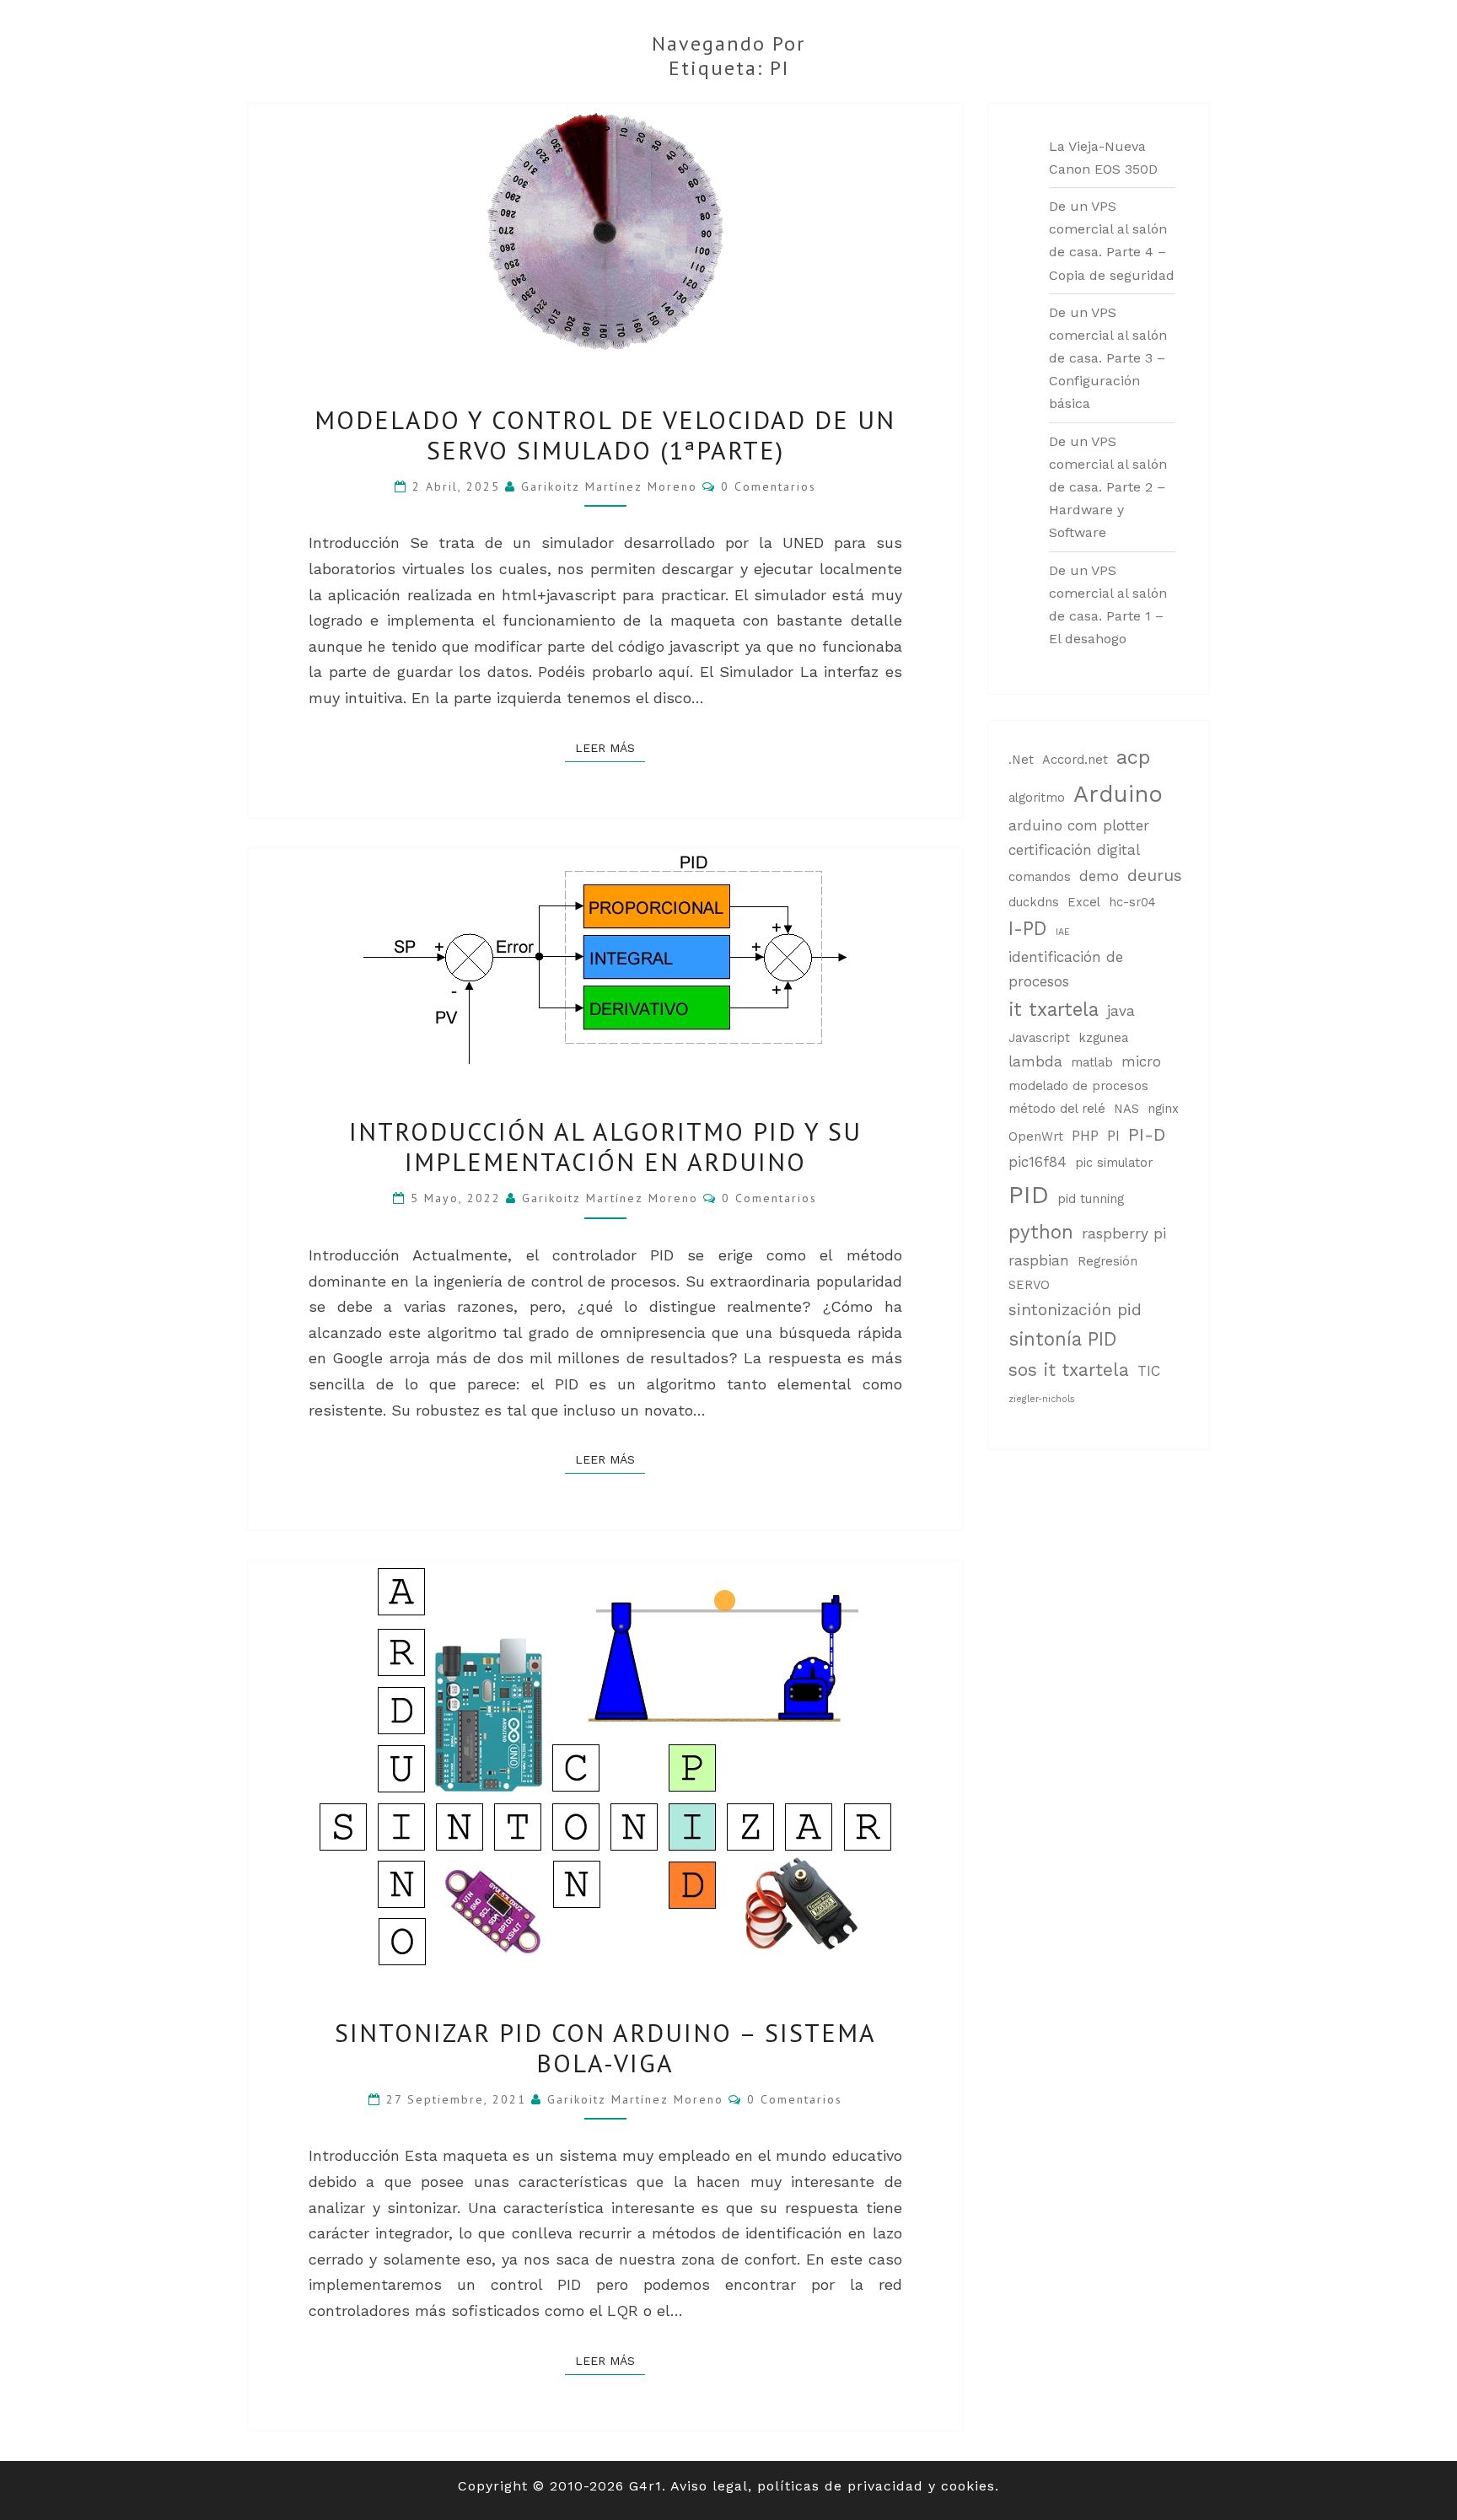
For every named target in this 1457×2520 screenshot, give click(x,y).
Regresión (1108, 1262)
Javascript (1039, 1038)
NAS (1126, 1109)
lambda (1035, 1061)
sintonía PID (1063, 1339)
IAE (1063, 932)
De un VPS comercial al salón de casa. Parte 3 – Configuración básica (1108, 358)
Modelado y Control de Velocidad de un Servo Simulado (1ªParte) (605, 435)
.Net (1021, 760)
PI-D (1147, 1135)
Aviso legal (709, 2486)
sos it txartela (1069, 1370)
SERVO (1029, 1285)
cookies (968, 2486)
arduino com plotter (1079, 825)
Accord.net (1075, 760)
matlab (1092, 1063)
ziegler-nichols (1042, 1399)
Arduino (1118, 794)
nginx (1163, 1109)
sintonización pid (1075, 1310)
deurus (1155, 876)
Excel (1084, 903)
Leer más (610, 747)
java (1121, 1011)
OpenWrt (1036, 1137)
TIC (1149, 1371)
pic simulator (1114, 1163)
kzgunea (1103, 1038)
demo (1099, 876)
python (1041, 1232)
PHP (1085, 1136)
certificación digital (1074, 850)
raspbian (1039, 1260)
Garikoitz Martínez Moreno (609, 486)
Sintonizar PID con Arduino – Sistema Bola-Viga (605, 2047)
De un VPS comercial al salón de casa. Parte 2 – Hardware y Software (1108, 487)
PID (1029, 1195)
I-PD (1028, 928)
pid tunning (1091, 1199)
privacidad (885, 2486)
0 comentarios (769, 486)
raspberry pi (1124, 1233)
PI (1113, 1136)
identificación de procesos (1066, 969)
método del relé (1057, 1109)
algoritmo (1037, 798)
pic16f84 (1038, 1162)
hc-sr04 (1132, 903)
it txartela (1054, 1009)
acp (1133, 757)
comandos (1040, 877)
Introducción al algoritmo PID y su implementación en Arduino (605, 1146)
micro (1141, 1061)
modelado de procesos (1078, 1086)
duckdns (1034, 903)
